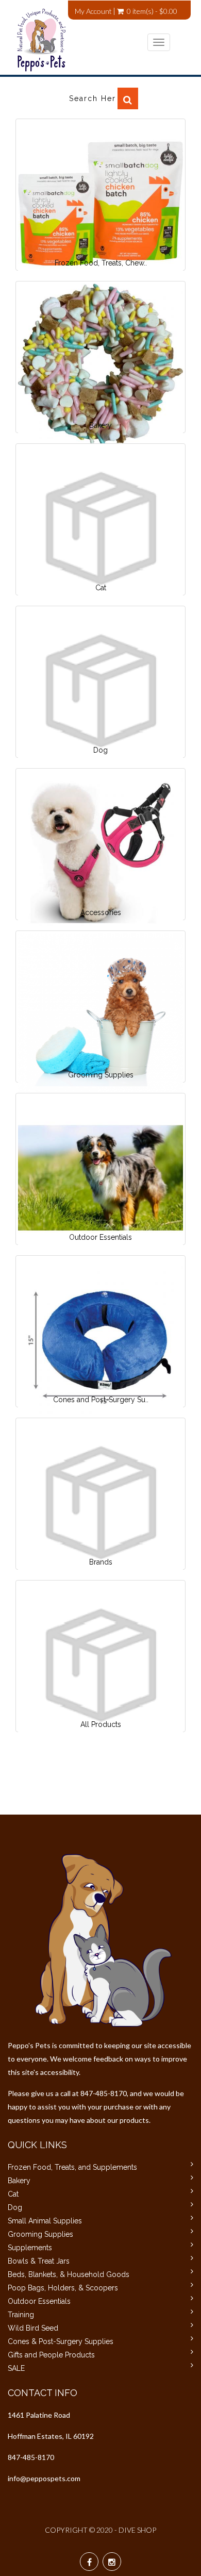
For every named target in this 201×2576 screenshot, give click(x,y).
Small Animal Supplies (45, 2221)
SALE (16, 2368)
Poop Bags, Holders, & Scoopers (63, 2288)
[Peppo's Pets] (93, 40)
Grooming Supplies (40, 2234)
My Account (93, 11)
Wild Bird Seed (33, 2328)
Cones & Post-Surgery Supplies (61, 2341)
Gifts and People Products (51, 2355)
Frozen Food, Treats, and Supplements (72, 2167)
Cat (13, 2194)
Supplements (30, 2248)
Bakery (19, 2181)
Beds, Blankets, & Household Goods (69, 2274)
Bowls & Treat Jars (39, 2261)
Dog (15, 2207)
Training (21, 2315)
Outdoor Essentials (39, 2301)
